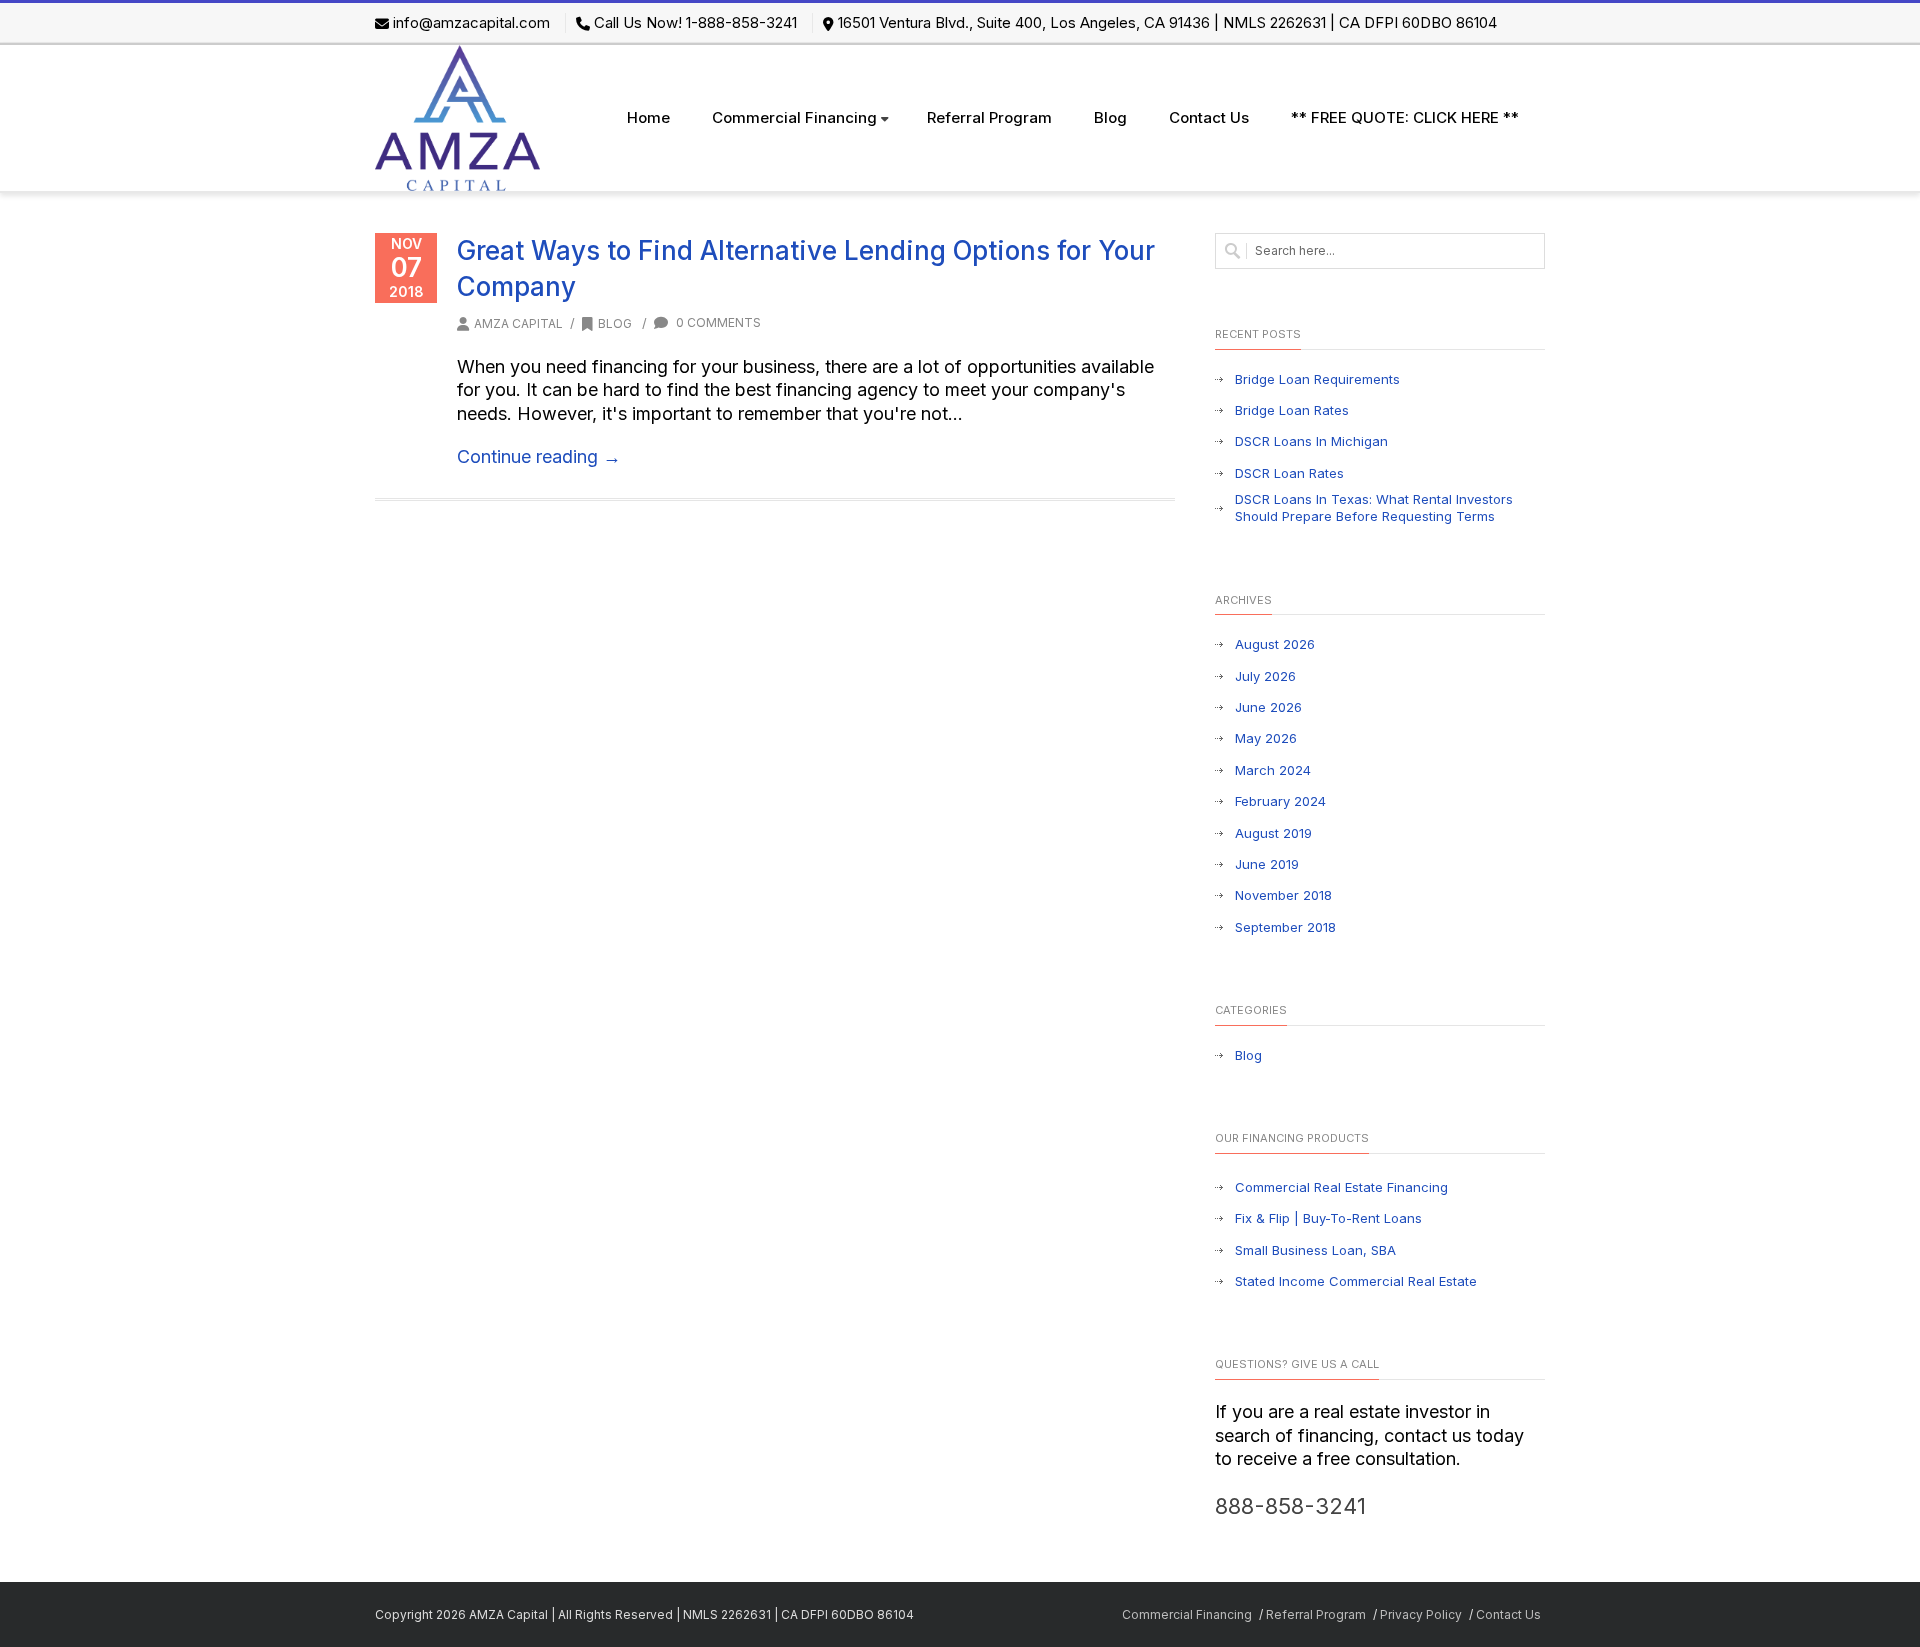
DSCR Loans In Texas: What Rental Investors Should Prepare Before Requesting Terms (1374, 507)
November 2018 (1283, 895)
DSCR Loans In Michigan (1311, 441)
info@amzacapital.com (471, 22)
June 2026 (1268, 707)
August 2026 (1275, 644)
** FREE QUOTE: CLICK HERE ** (1405, 117)
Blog (1110, 117)
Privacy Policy (1421, 1614)
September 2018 (1285, 927)
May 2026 (1266, 738)
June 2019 (1267, 864)
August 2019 (1273, 833)
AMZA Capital (518, 323)
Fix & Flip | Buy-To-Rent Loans (1328, 1218)
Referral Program (989, 117)
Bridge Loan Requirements (1317, 379)
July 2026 (1265, 676)
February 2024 (1280, 801)
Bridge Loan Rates (1292, 410)
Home (648, 117)
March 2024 (1273, 770)
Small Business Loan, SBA (1315, 1250)
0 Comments (717, 322)
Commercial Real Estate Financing (1341, 1187)
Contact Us (1209, 117)
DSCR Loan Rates (1289, 473)
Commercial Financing (794, 117)
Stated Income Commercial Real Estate (1356, 1281)
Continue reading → (539, 456)
